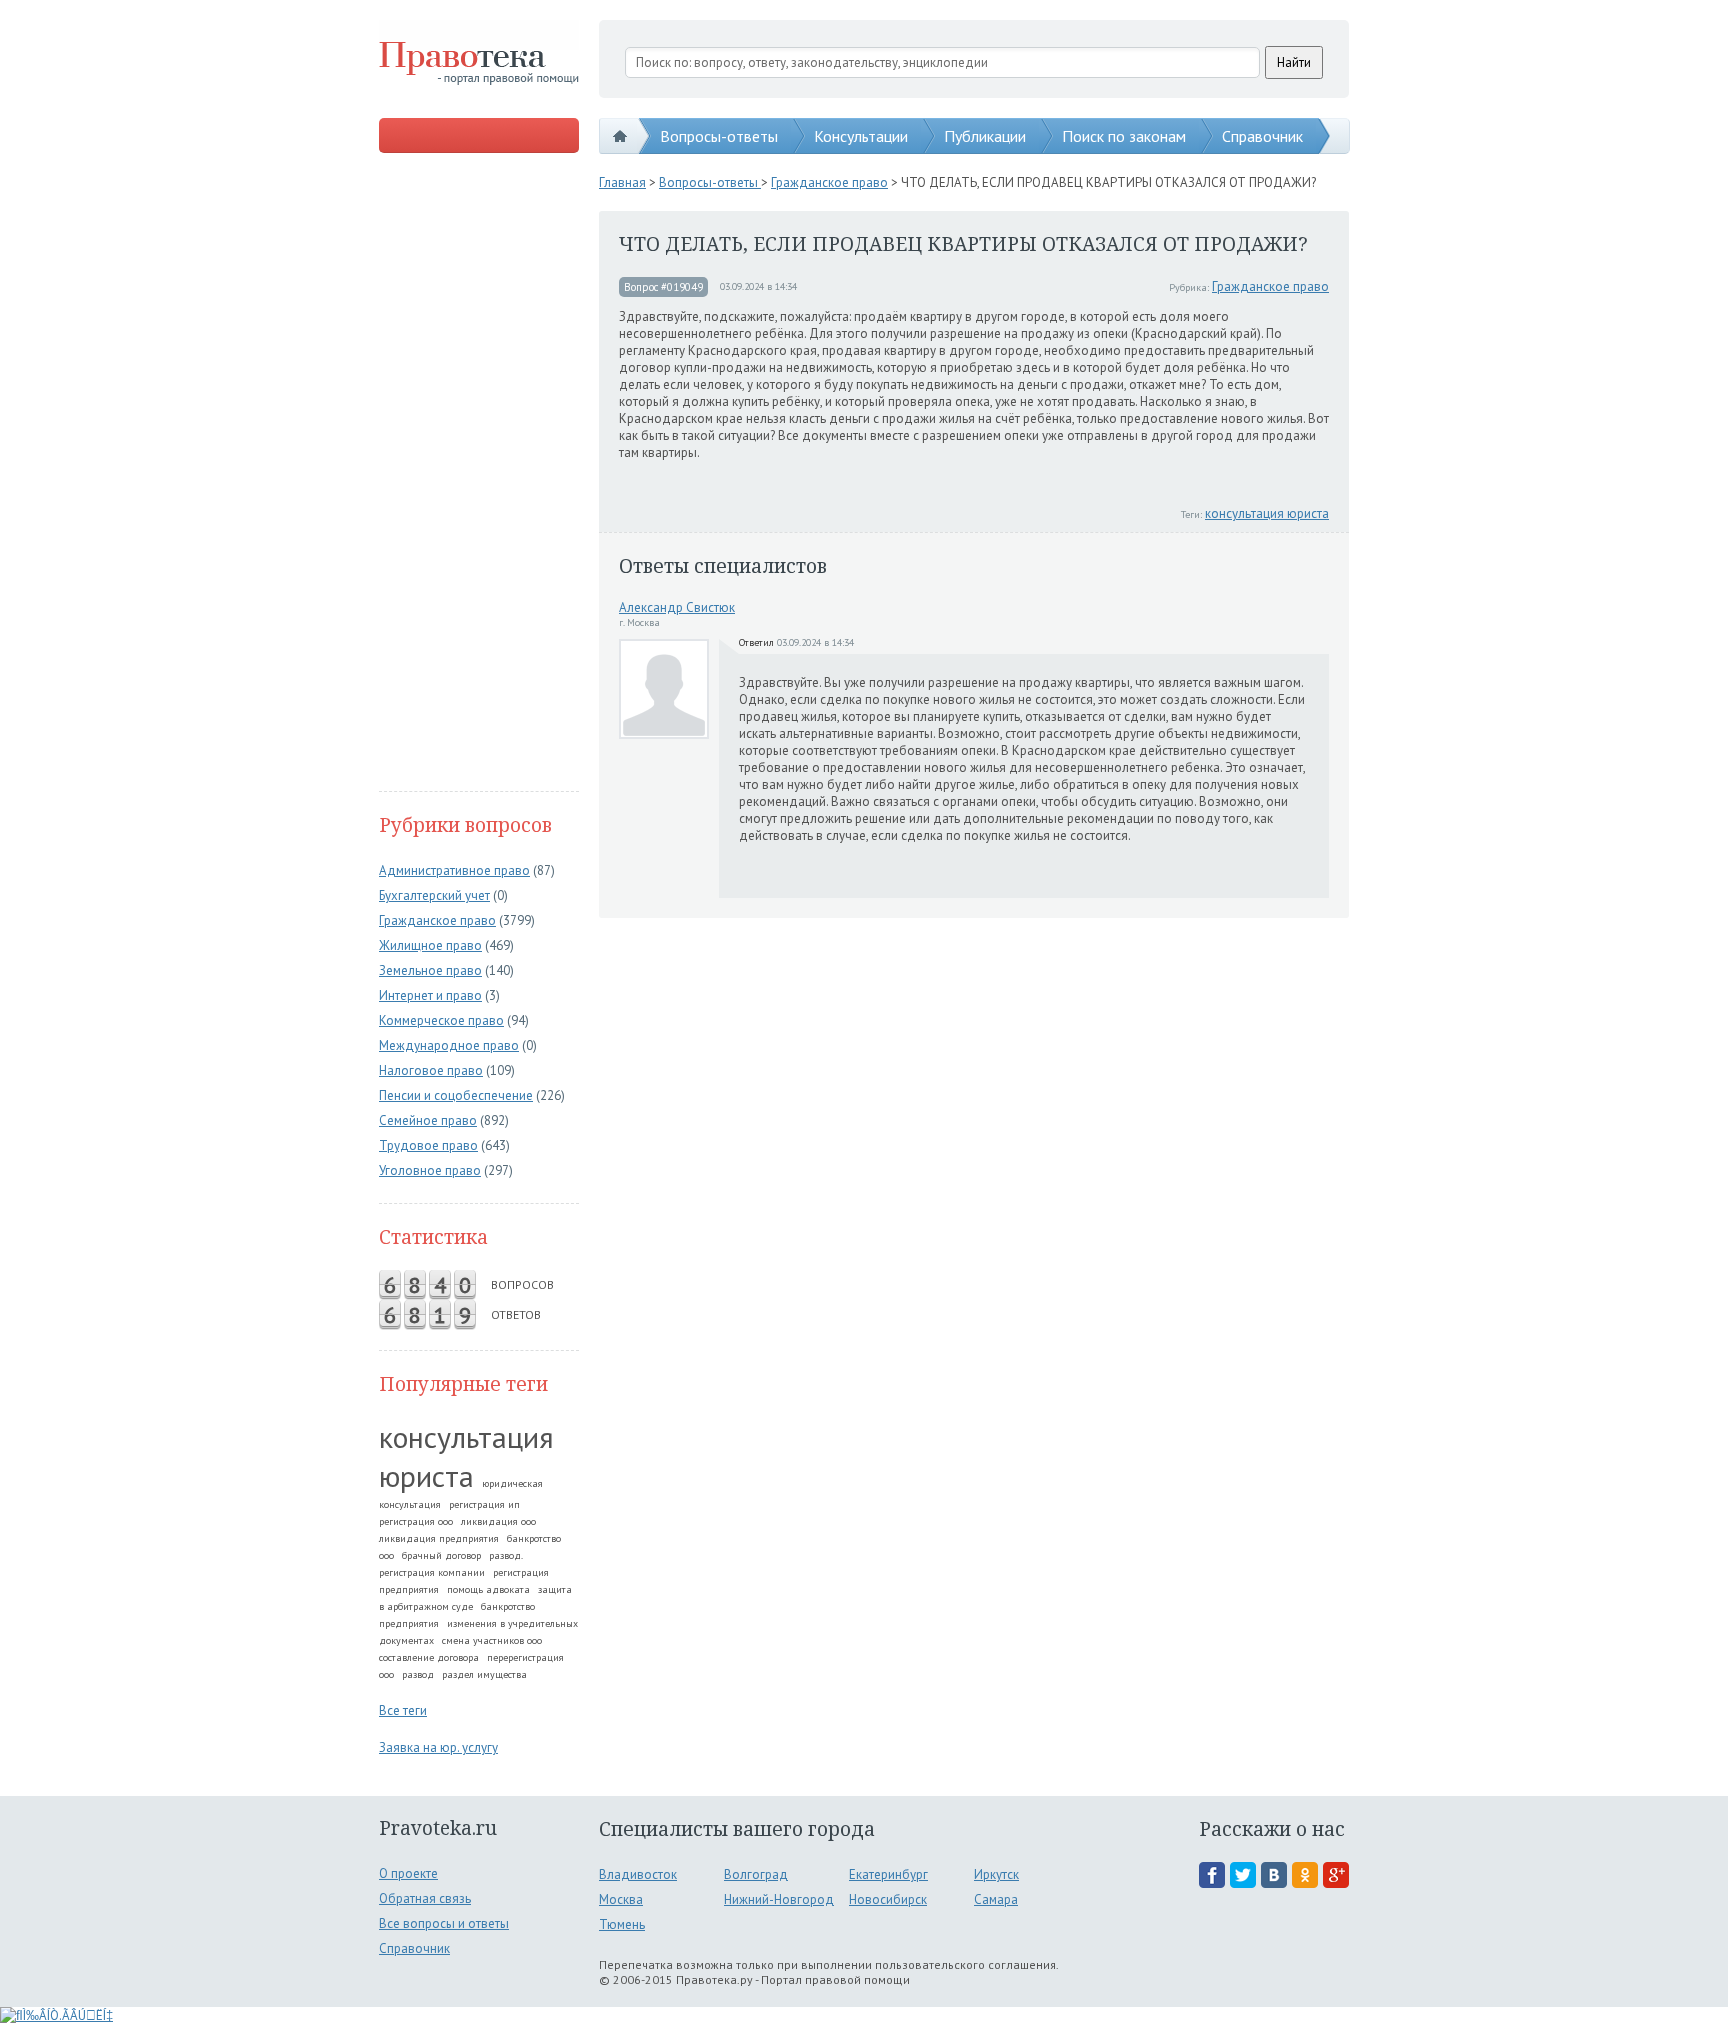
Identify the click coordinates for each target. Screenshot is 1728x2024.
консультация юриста (466, 1456)
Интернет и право (430, 995)
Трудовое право (428, 1145)
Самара (996, 1899)
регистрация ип (484, 1504)
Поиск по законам (1124, 136)
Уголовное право (430, 1170)
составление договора (429, 1657)
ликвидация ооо (498, 1521)
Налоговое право (431, 1070)
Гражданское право (437, 920)
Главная (622, 182)
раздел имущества (484, 1674)
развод (418, 1674)
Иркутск (996, 1874)
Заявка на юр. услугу (438, 1747)
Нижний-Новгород (779, 1899)
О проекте (408, 1873)
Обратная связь (425, 1898)
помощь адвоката (488, 1589)
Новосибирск (888, 1899)
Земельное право (430, 970)
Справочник (1262, 136)
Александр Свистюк (677, 607)
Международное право (449, 1045)
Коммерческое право (441, 1020)
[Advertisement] (479, 474)
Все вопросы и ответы (444, 1923)
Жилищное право (430, 945)
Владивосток (638, 1874)
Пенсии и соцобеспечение (456, 1095)
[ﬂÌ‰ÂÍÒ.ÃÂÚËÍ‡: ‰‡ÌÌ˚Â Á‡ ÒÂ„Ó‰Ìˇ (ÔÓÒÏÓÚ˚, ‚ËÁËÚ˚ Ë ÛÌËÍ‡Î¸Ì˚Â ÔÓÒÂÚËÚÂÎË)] (56, 2015)
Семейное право (428, 1120)
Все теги (403, 1710)
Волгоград (756, 1874)
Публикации (985, 136)
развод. (506, 1555)
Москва (621, 1899)
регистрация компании (432, 1572)
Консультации (861, 136)
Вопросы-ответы (719, 136)
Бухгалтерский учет (434, 895)
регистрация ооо (416, 1521)
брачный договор (441, 1555)
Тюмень (622, 1924)
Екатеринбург (888, 1874)
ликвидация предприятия (439, 1538)
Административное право (454, 870)
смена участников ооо (492, 1640)
